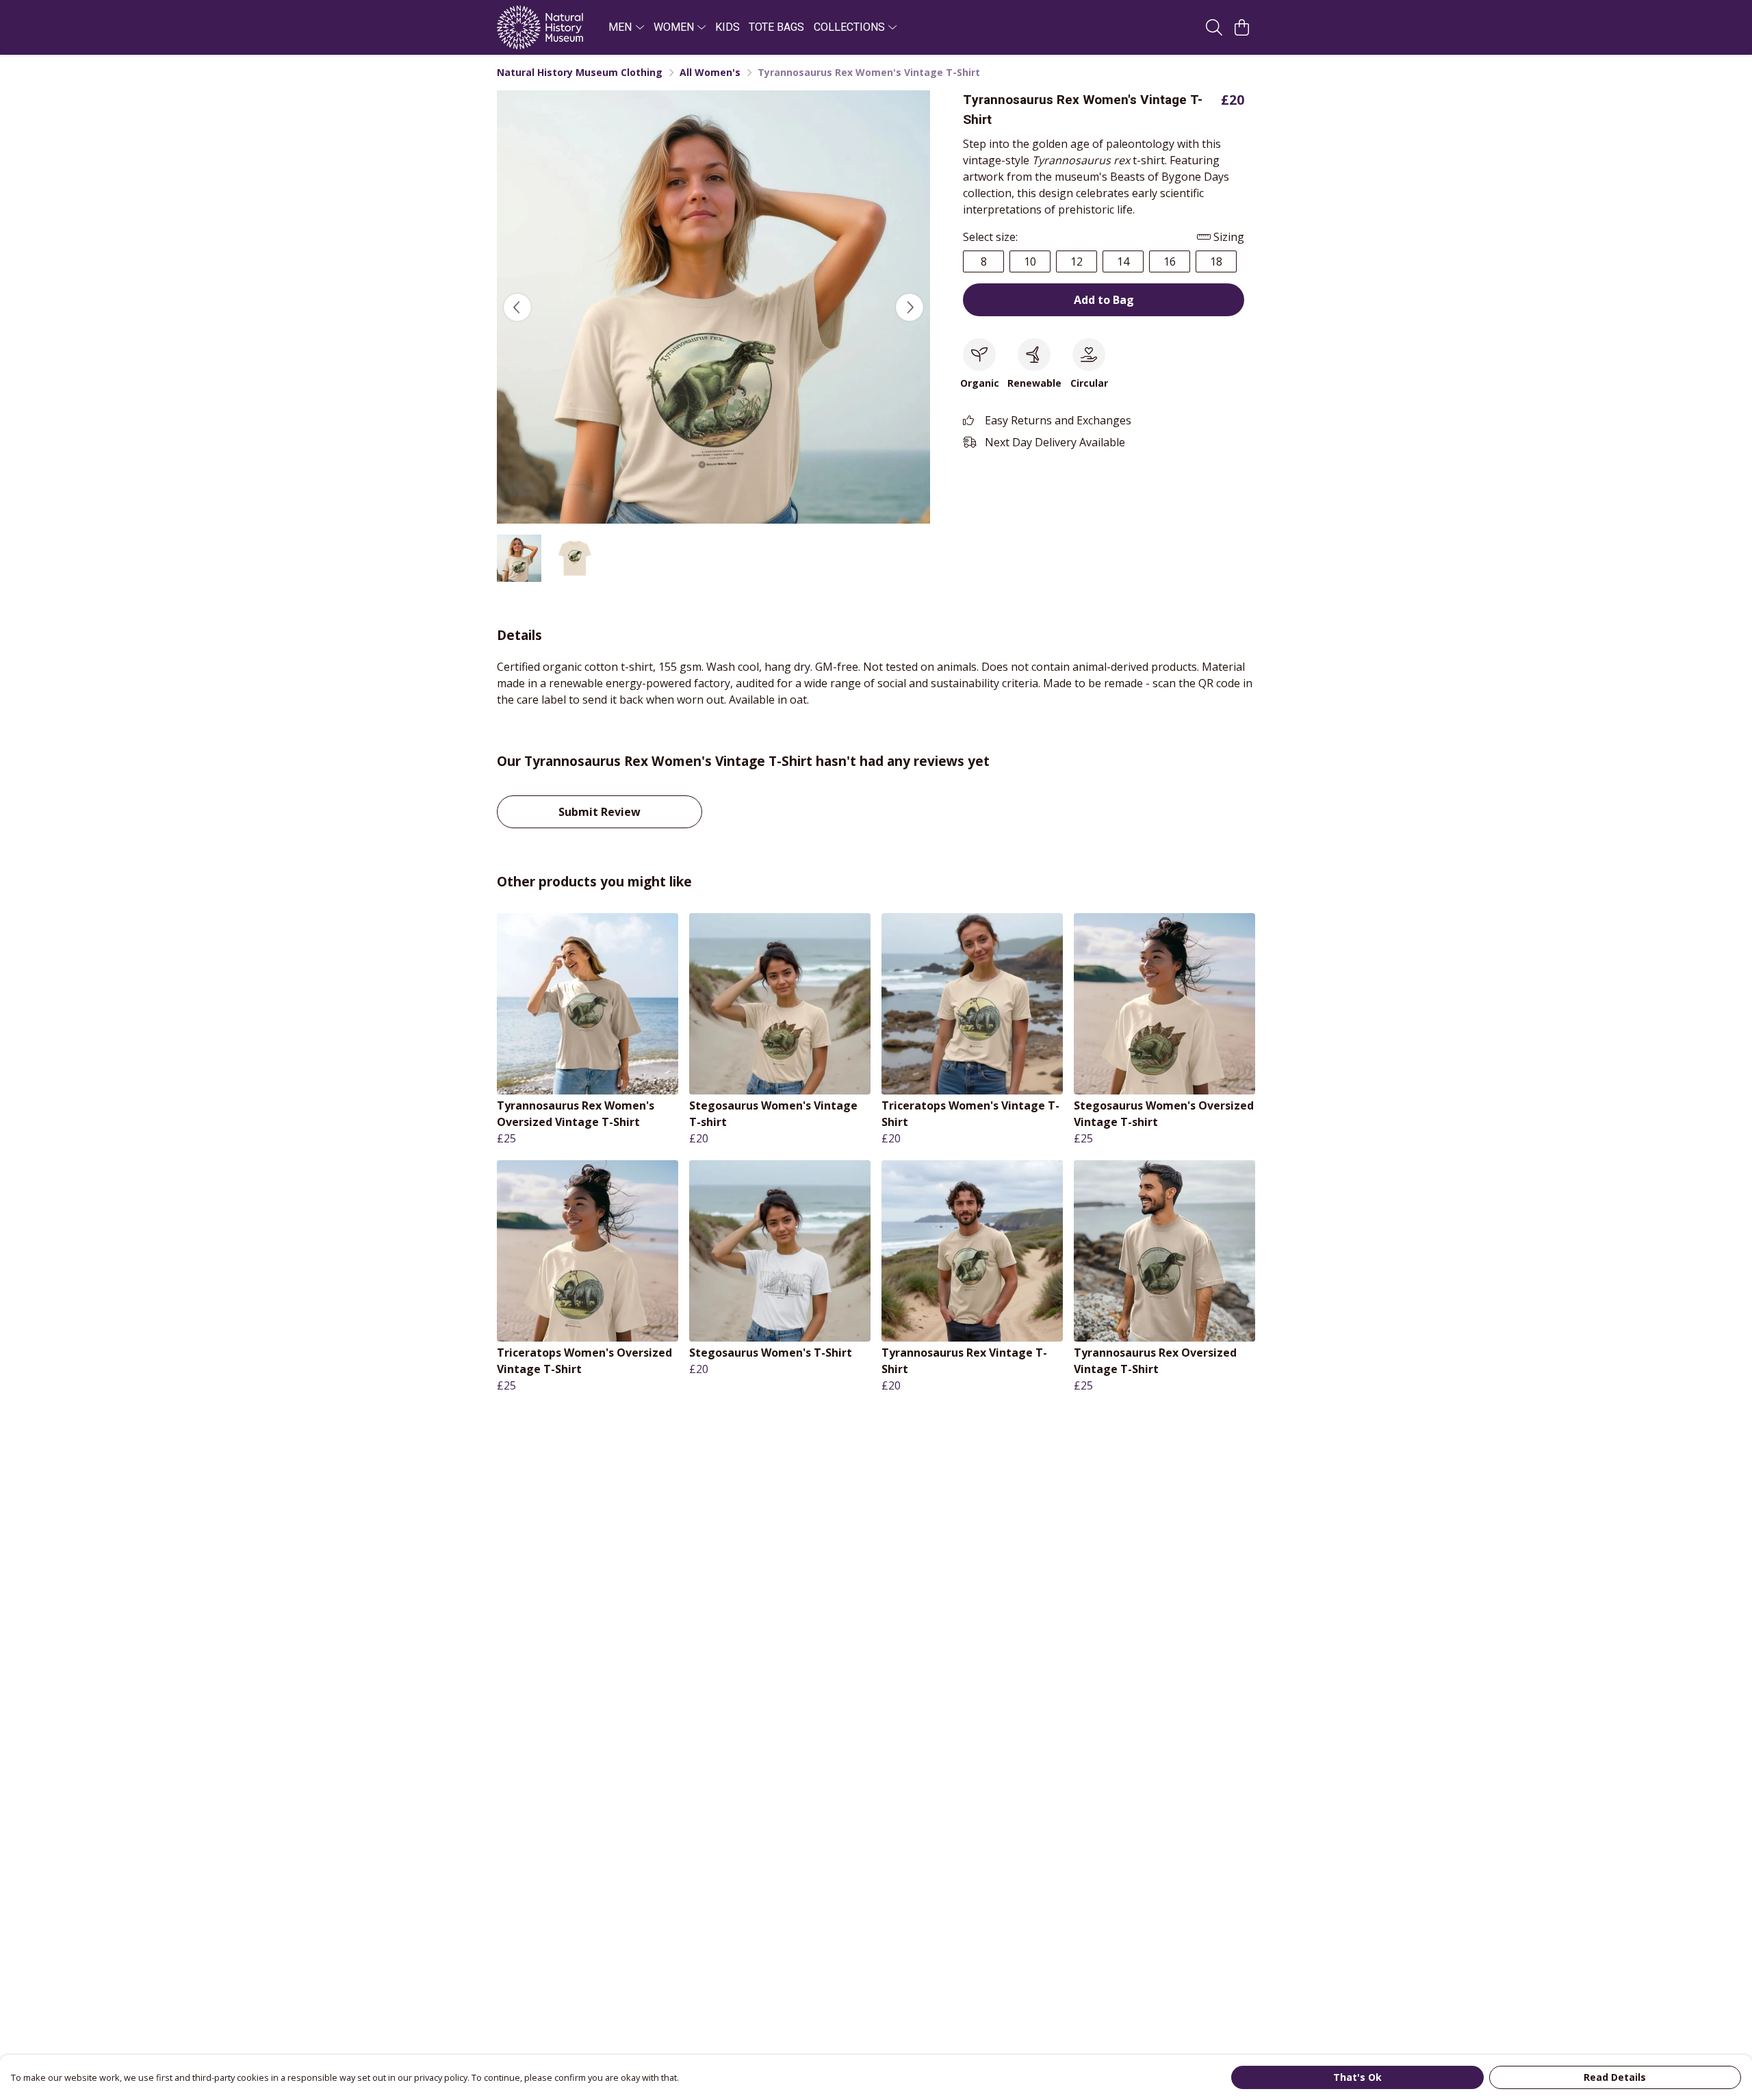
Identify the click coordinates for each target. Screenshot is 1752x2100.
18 (1216, 261)
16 (1170, 261)
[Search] (1214, 27)
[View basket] (1241, 27)
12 (1077, 261)
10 (1030, 261)
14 (1123, 261)
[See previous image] (517, 307)
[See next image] (910, 307)
